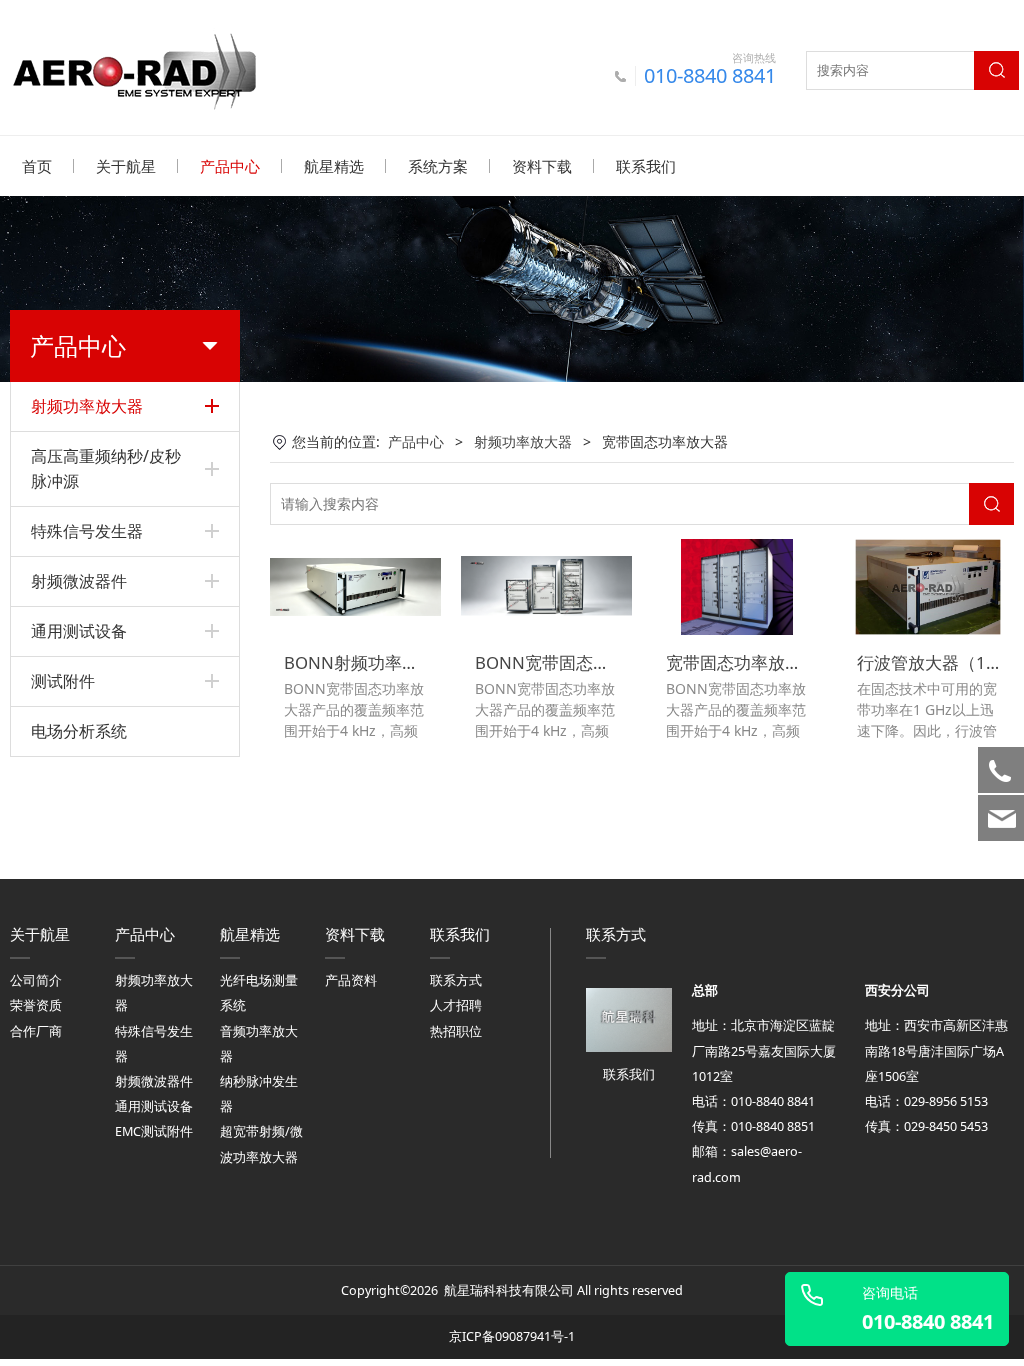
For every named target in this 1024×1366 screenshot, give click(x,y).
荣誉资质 (36, 1005)
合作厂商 (36, 1031)
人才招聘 (456, 1005)
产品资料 (351, 980)
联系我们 (646, 166)
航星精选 (334, 166)
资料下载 (542, 166)
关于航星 (126, 166)
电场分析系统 (79, 731)
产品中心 (230, 166)
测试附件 (63, 681)
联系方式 (456, 980)
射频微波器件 (79, 581)
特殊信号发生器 (87, 531)
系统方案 (438, 166)
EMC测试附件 (154, 1131)
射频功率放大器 (87, 406)
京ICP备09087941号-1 (512, 1336)
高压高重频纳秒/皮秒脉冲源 (106, 468)
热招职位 (456, 1031)
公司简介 (36, 980)
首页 (37, 166)
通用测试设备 (79, 631)
